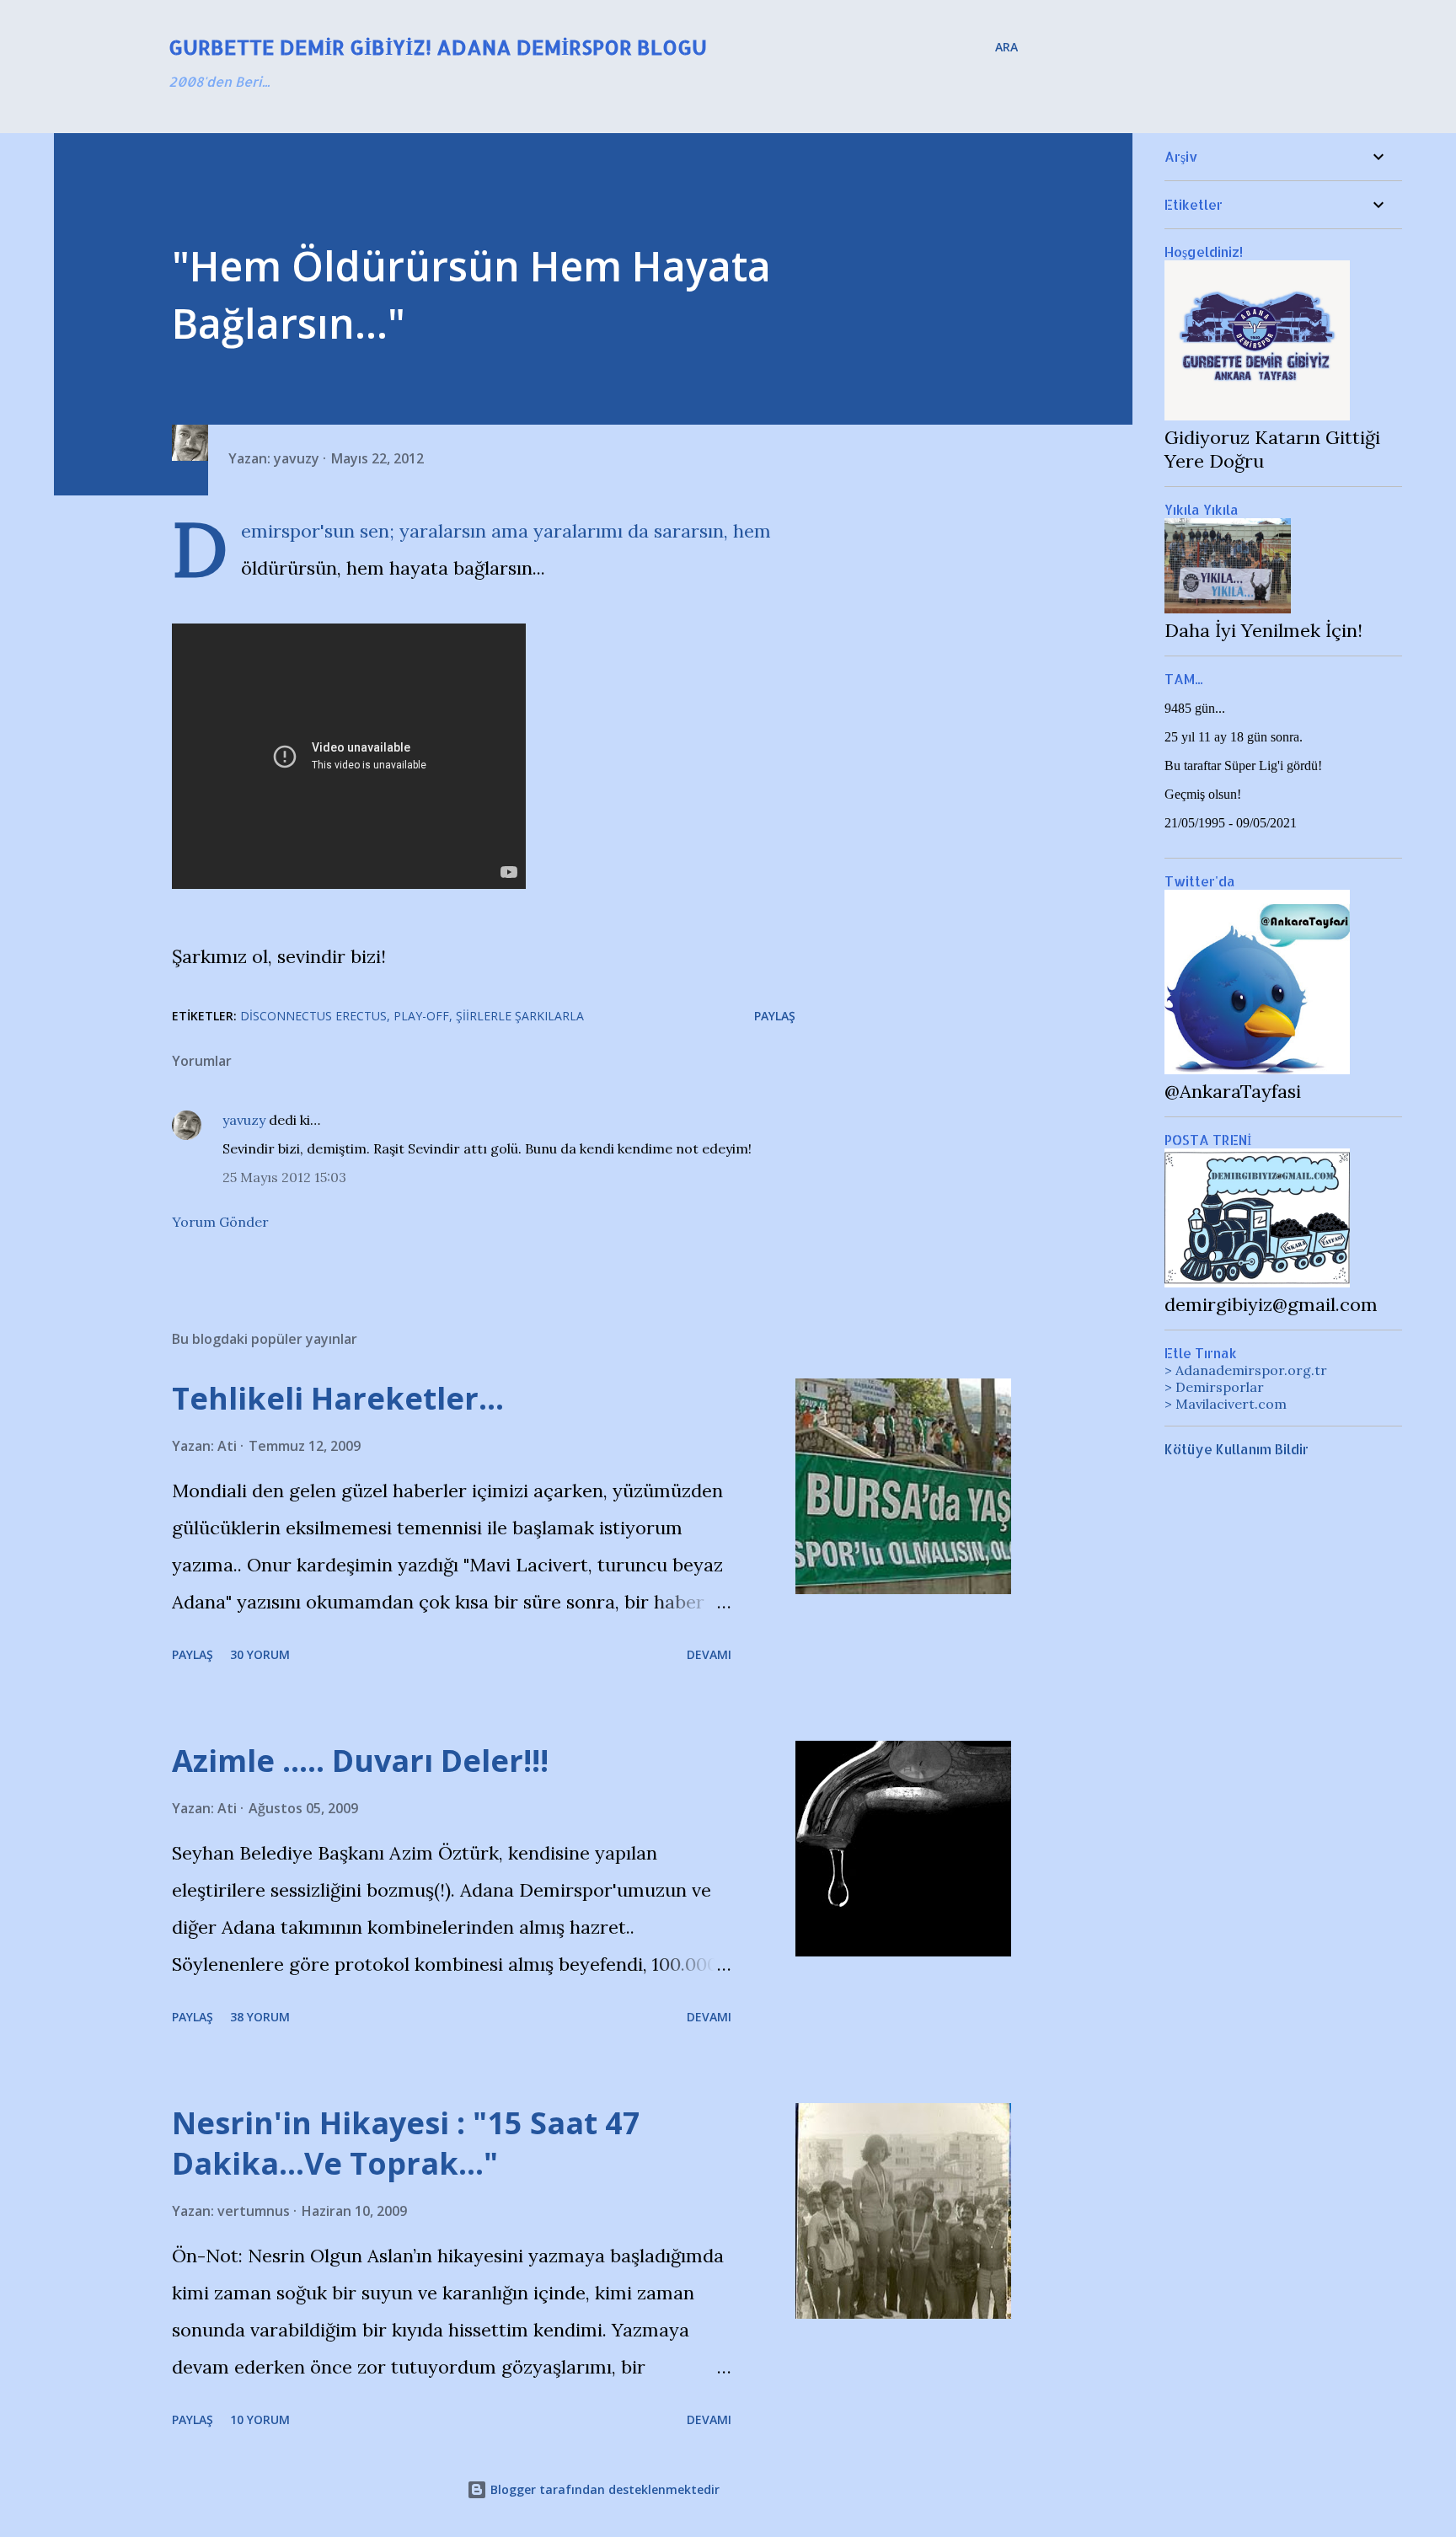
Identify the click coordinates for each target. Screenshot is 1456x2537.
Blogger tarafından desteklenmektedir (603, 2489)
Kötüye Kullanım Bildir (1237, 1449)
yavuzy (244, 1120)
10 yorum (260, 2419)
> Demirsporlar (1214, 1387)
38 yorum (260, 2017)
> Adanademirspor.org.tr (1246, 1370)
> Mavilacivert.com (1226, 1404)
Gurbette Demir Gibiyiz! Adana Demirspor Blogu (438, 47)
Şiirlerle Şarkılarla (520, 1016)
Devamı (709, 1654)
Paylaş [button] (775, 1016)
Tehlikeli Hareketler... (338, 1398)
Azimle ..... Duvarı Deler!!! (360, 1761)
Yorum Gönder (220, 1222)
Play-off (421, 1016)
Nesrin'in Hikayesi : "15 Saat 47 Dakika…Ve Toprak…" (406, 2143)
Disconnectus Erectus (313, 1016)
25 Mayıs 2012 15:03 (284, 1177)
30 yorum (260, 1654)
